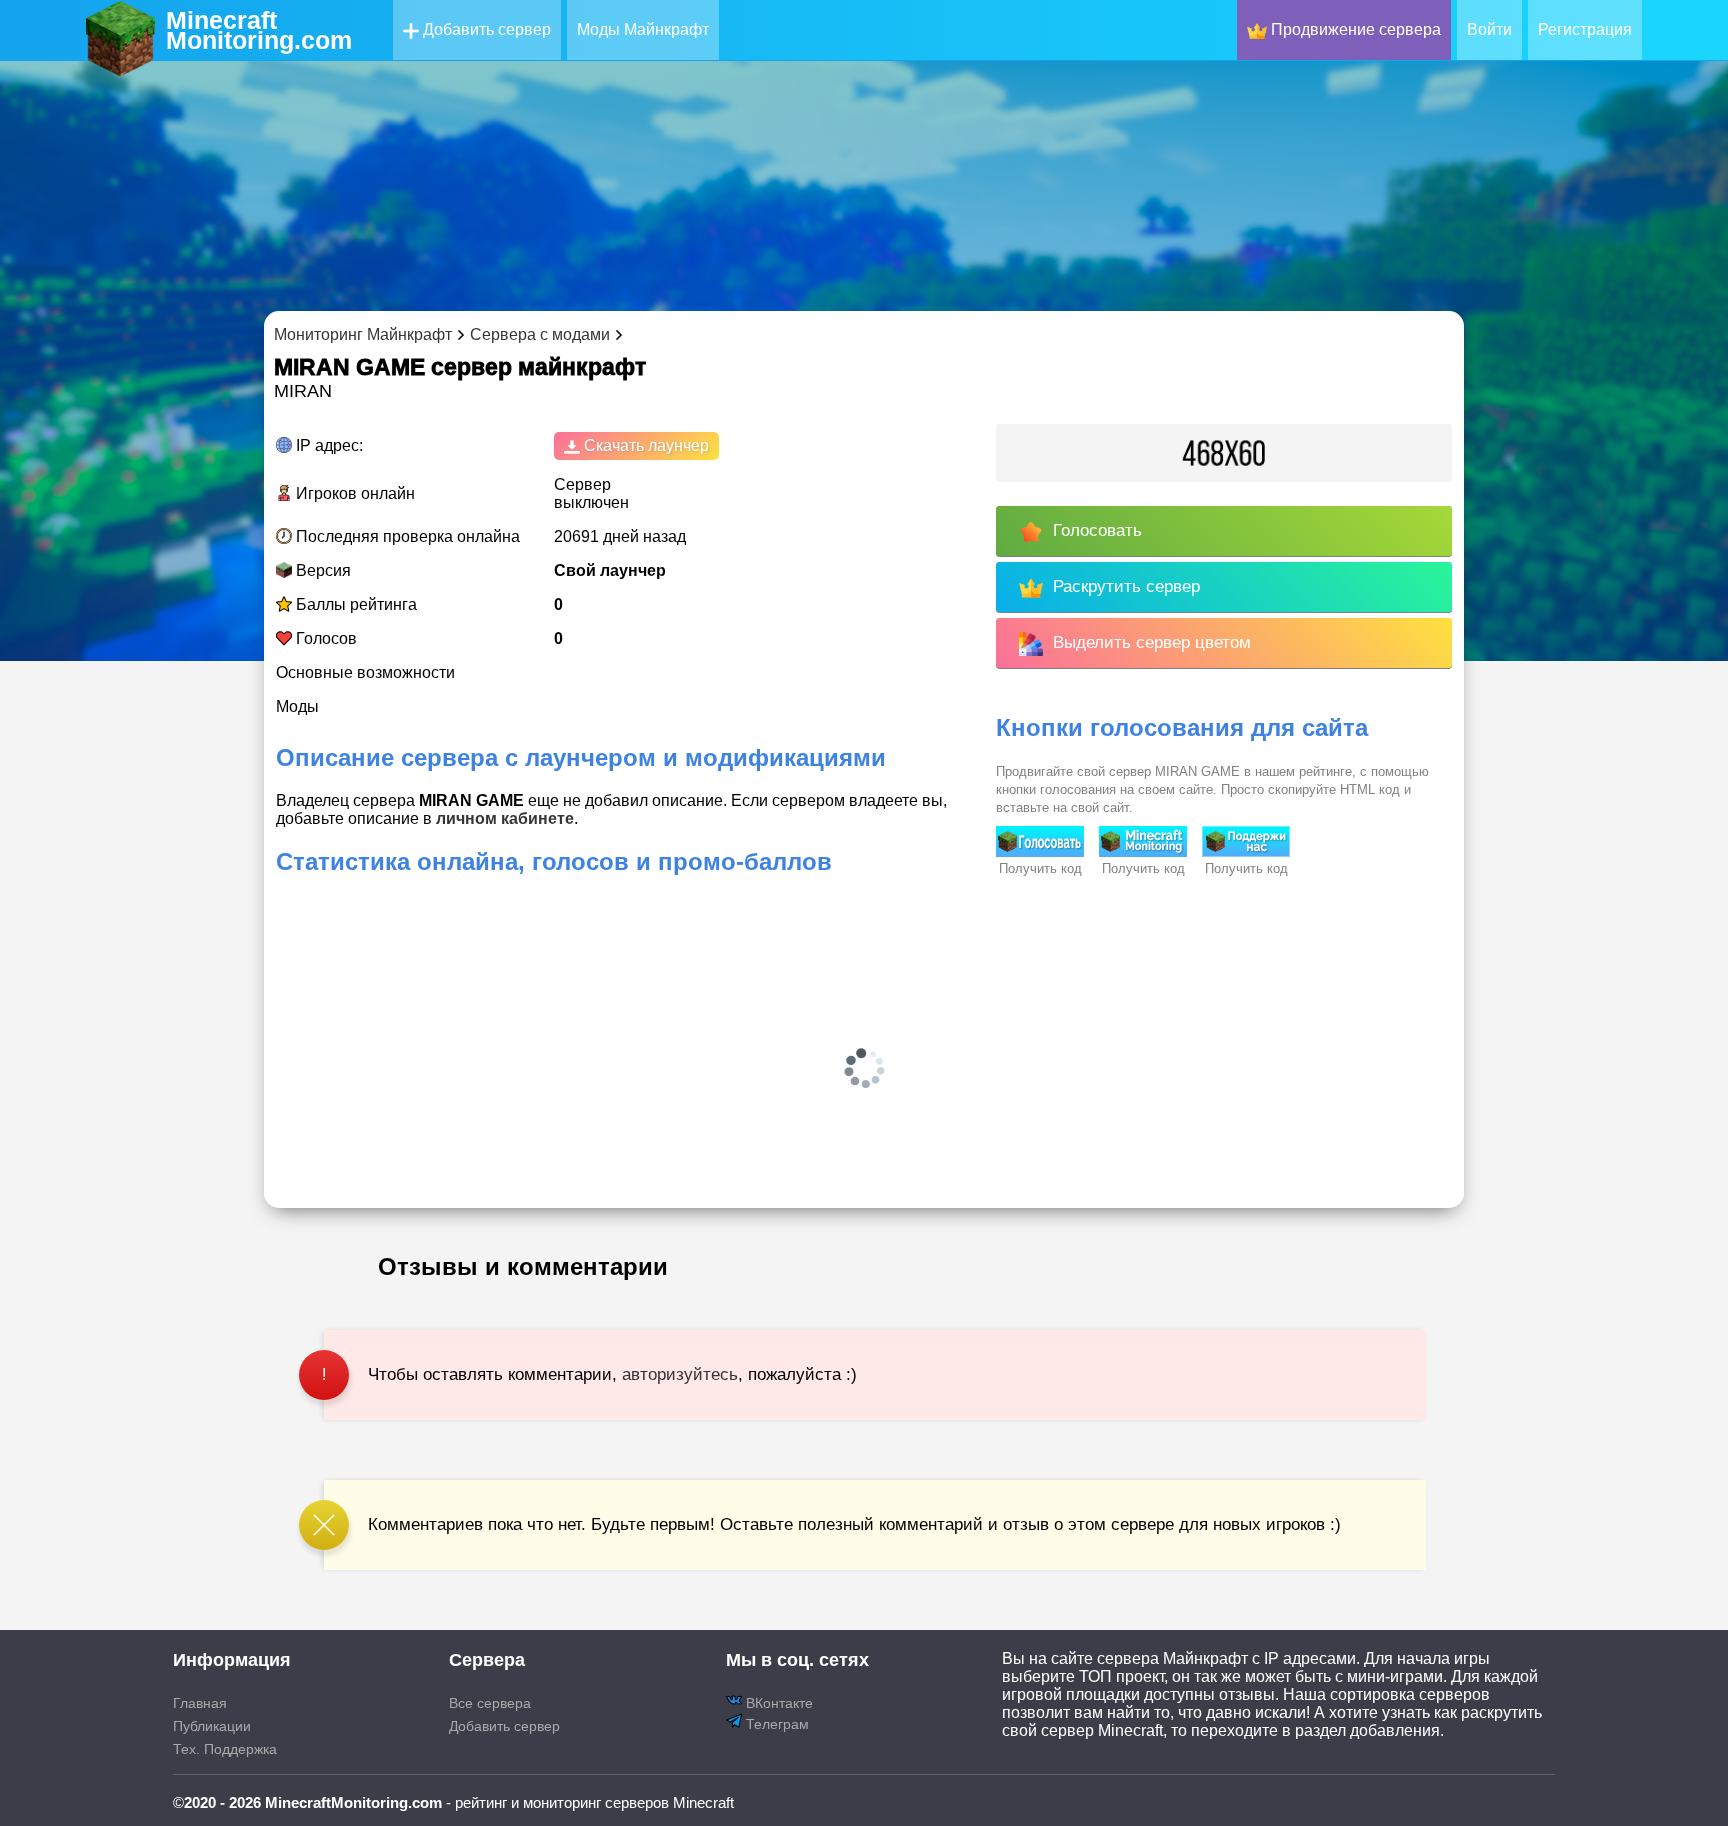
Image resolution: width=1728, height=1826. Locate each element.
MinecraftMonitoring (259, 30)
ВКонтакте (777, 1703)
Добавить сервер (485, 29)
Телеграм (775, 1724)
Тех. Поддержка (225, 1749)
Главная (200, 1703)
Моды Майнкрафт (643, 29)
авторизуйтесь (680, 1374)
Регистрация (1585, 29)
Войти (1489, 29)
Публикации (212, 1726)
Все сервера (490, 1703)
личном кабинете (505, 818)
